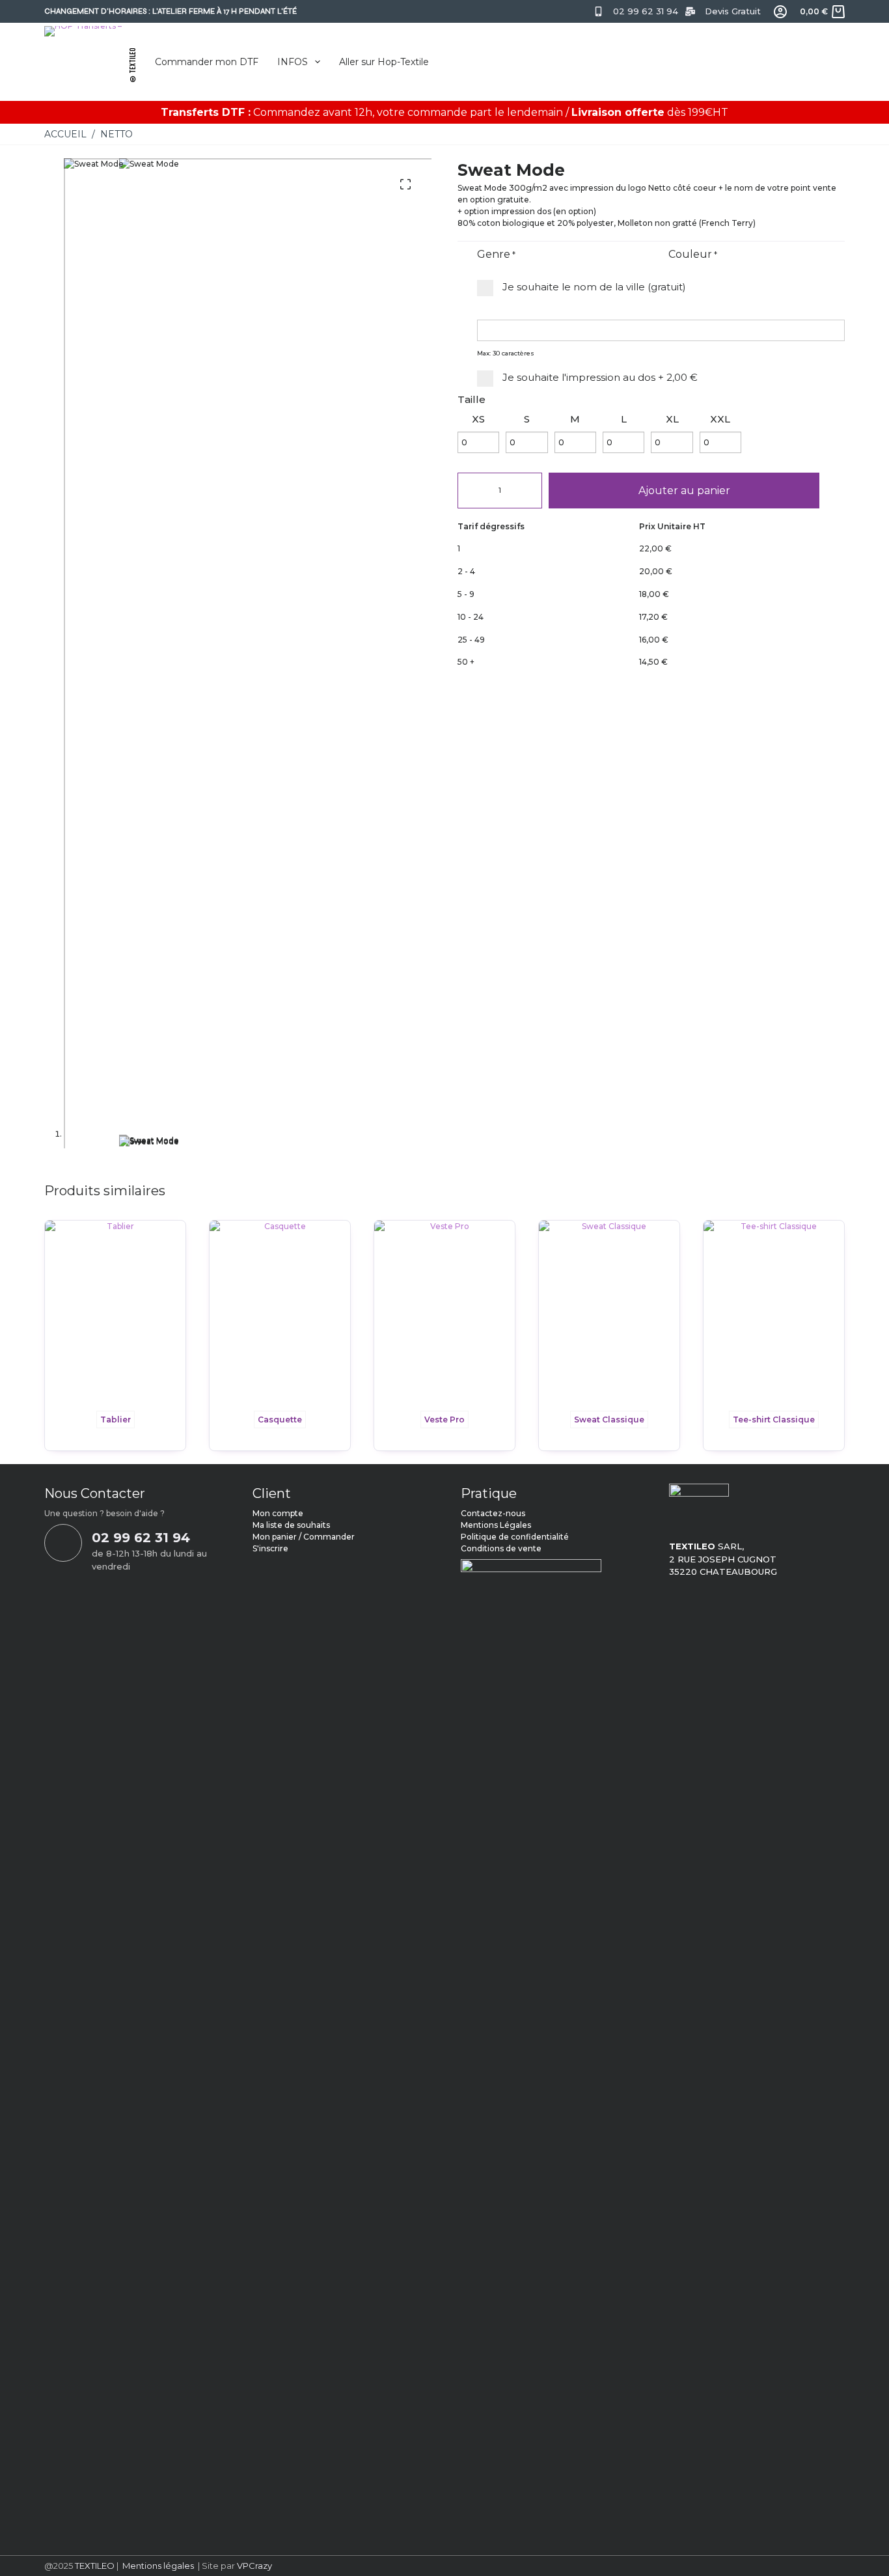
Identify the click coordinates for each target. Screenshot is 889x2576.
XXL (720, 419)
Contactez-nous (493, 1513)
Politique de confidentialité (515, 1537)
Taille (472, 399)
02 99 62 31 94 (646, 11)
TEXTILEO (95, 2566)
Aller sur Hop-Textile (384, 62)
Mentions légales (158, 2566)
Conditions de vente (501, 1548)
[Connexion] (780, 12)
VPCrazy (253, 2566)
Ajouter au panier (684, 491)
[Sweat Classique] (609, 1312)
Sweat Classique (609, 1420)
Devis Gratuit (733, 11)
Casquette (280, 1420)
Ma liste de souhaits (291, 1525)
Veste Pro (444, 1420)
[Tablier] (115, 1312)
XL (672, 419)
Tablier (116, 1420)
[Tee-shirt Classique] (774, 1312)
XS (478, 419)
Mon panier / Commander (304, 1537)
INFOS (293, 62)
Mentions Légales (496, 1525)
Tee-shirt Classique (774, 1420)
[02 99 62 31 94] (598, 11)
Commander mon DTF (207, 62)
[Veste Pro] (444, 1312)
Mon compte (278, 1513)
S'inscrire (270, 1548)
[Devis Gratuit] (690, 11)
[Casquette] (280, 1312)
